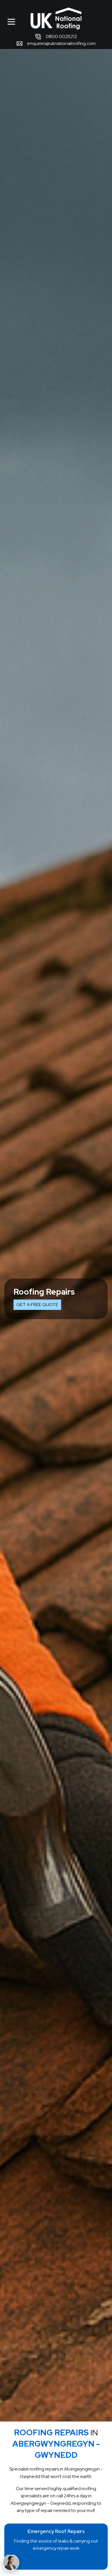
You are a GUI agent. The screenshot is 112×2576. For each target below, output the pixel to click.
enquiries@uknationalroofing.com (61, 43)
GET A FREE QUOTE (37, 1305)
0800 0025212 (61, 36)
